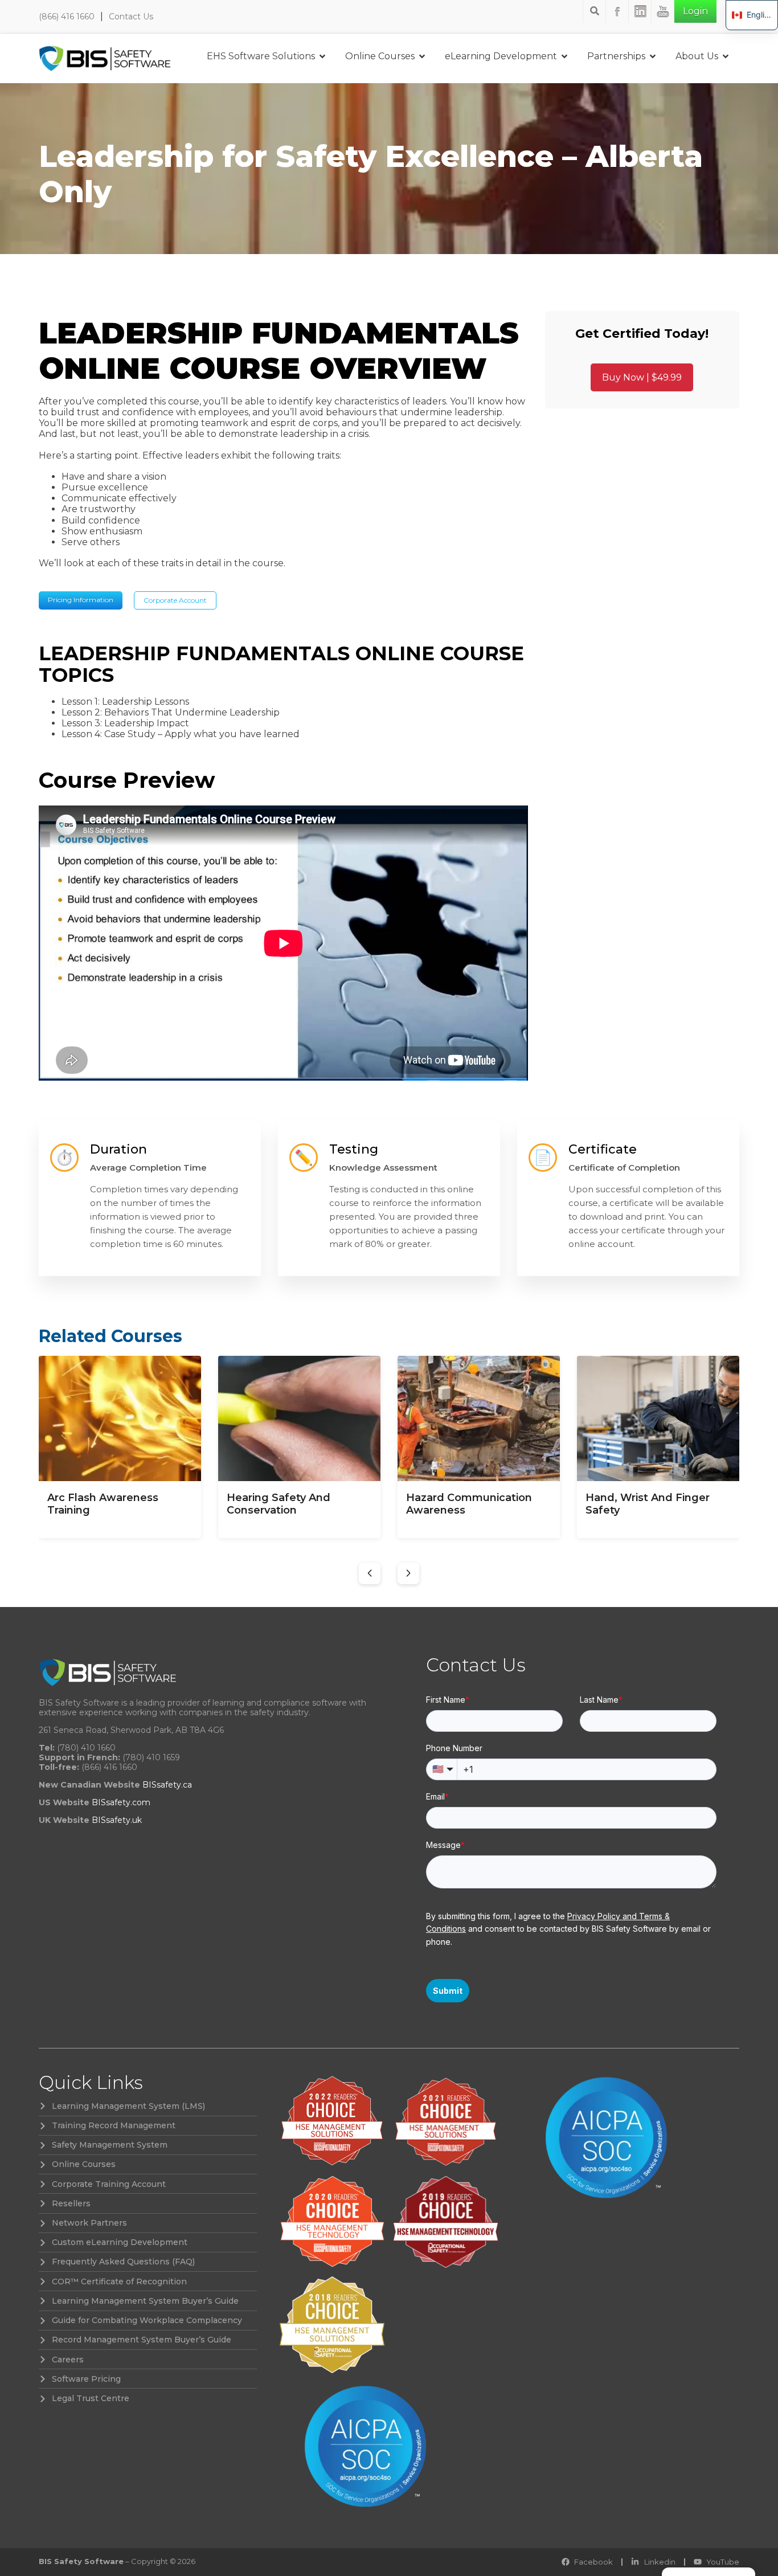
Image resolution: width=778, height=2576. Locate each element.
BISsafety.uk (117, 1820)
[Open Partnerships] (653, 56)
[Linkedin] (640, 11)
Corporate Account (175, 600)
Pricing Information (81, 600)
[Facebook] (617, 11)
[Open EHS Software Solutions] (322, 56)
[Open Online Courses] (422, 56)
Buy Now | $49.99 (642, 377)
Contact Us (131, 17)
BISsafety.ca (167, 1785)
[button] (370, 1573)
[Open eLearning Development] (564, 56)
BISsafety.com (121, 1802)
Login (695, 11)
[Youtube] (663, 11)
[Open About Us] (726, 56)
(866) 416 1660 (67, 17)
